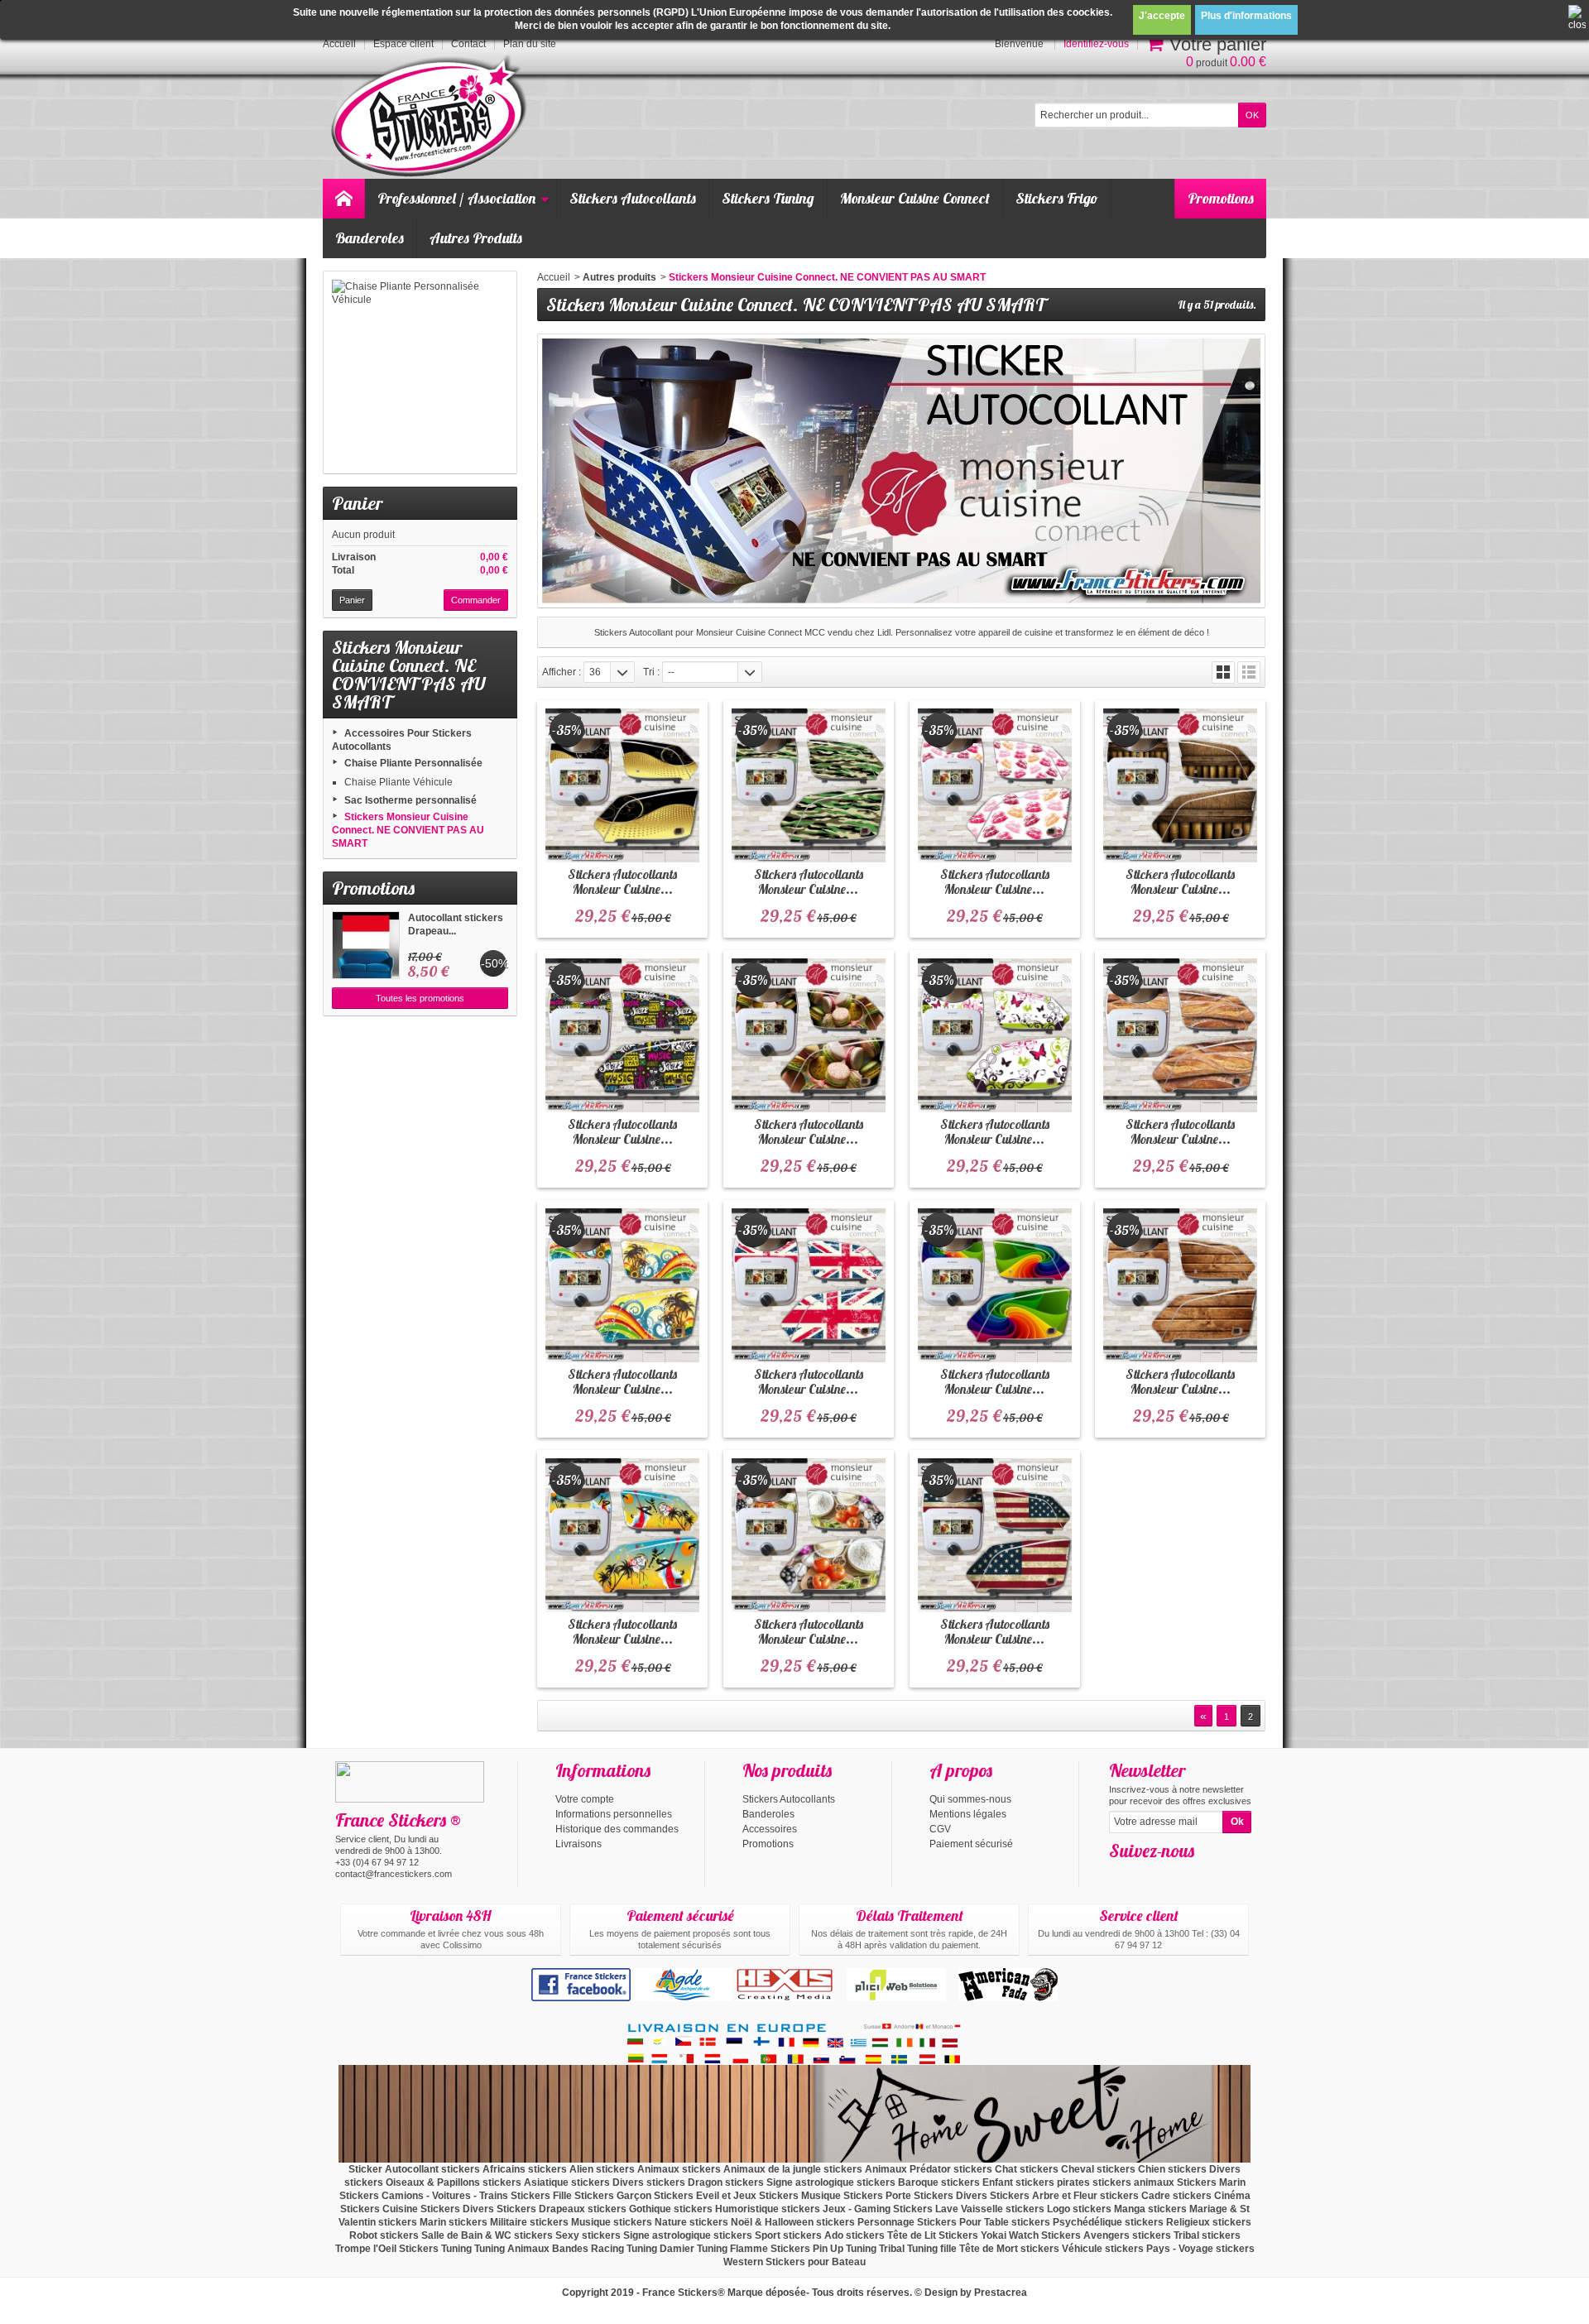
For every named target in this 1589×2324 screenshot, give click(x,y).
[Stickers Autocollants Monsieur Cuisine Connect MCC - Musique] (622, 1035)
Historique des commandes (617, 1829)
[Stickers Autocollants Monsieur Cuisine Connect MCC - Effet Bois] (1180, 1285)
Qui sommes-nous (970, 1799)
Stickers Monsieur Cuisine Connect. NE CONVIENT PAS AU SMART (408, 830)
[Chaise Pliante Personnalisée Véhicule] (420, 372)
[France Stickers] (432, 117)
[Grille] (1223, 672)
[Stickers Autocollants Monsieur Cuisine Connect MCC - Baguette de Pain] (1180, 1035)
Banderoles (370, 238)
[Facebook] (1121, 1875)
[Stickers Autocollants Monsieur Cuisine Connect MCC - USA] (995, 1535)
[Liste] (1249, 672)
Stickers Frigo (1057, 198)
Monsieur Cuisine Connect (915, 198)
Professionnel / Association (456, 198)
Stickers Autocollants (633, 198)
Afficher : (562, 672)
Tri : (651, 672)
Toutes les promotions (420, 998)
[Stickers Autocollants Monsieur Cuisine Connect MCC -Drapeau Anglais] (809, 1285)
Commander (476, 600)
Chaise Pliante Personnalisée (413, 763)
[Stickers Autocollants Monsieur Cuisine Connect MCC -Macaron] (809, 1035)
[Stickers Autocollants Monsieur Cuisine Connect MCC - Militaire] (809, 785)
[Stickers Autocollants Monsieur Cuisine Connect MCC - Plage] (622, 1535)
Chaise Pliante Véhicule (398, 782)
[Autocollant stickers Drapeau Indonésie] (366, 945)
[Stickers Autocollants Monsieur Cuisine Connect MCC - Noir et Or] (622, 785)
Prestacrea (1001, 2293)
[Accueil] (343, 199)
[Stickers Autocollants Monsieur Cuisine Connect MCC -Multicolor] (995, 1285)
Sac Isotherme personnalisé (410, 800)
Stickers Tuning (768, 198)
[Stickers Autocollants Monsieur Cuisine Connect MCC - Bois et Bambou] (1180, 785)
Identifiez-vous (1096, 44)
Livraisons (578, 1844)
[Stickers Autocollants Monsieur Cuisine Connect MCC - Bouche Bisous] (995, 785)
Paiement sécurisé (971, 1844)
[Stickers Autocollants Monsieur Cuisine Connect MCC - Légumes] (809, 1535)
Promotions (1221, 198)
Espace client (403, 44)
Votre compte (585, 1799)
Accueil (554, 277)
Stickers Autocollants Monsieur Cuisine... (622, 881)
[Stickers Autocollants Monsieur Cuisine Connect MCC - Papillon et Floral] (995, 1035)
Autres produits (619, 277)
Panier (357, 503)
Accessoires (770, 1829)
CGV (940, 1829)
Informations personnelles (614, 1814)
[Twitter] (1148, 1875)
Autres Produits (476, 238)
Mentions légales (968, 1814)
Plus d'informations (1246, 16)
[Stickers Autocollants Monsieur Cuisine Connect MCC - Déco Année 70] (622, 1285)
